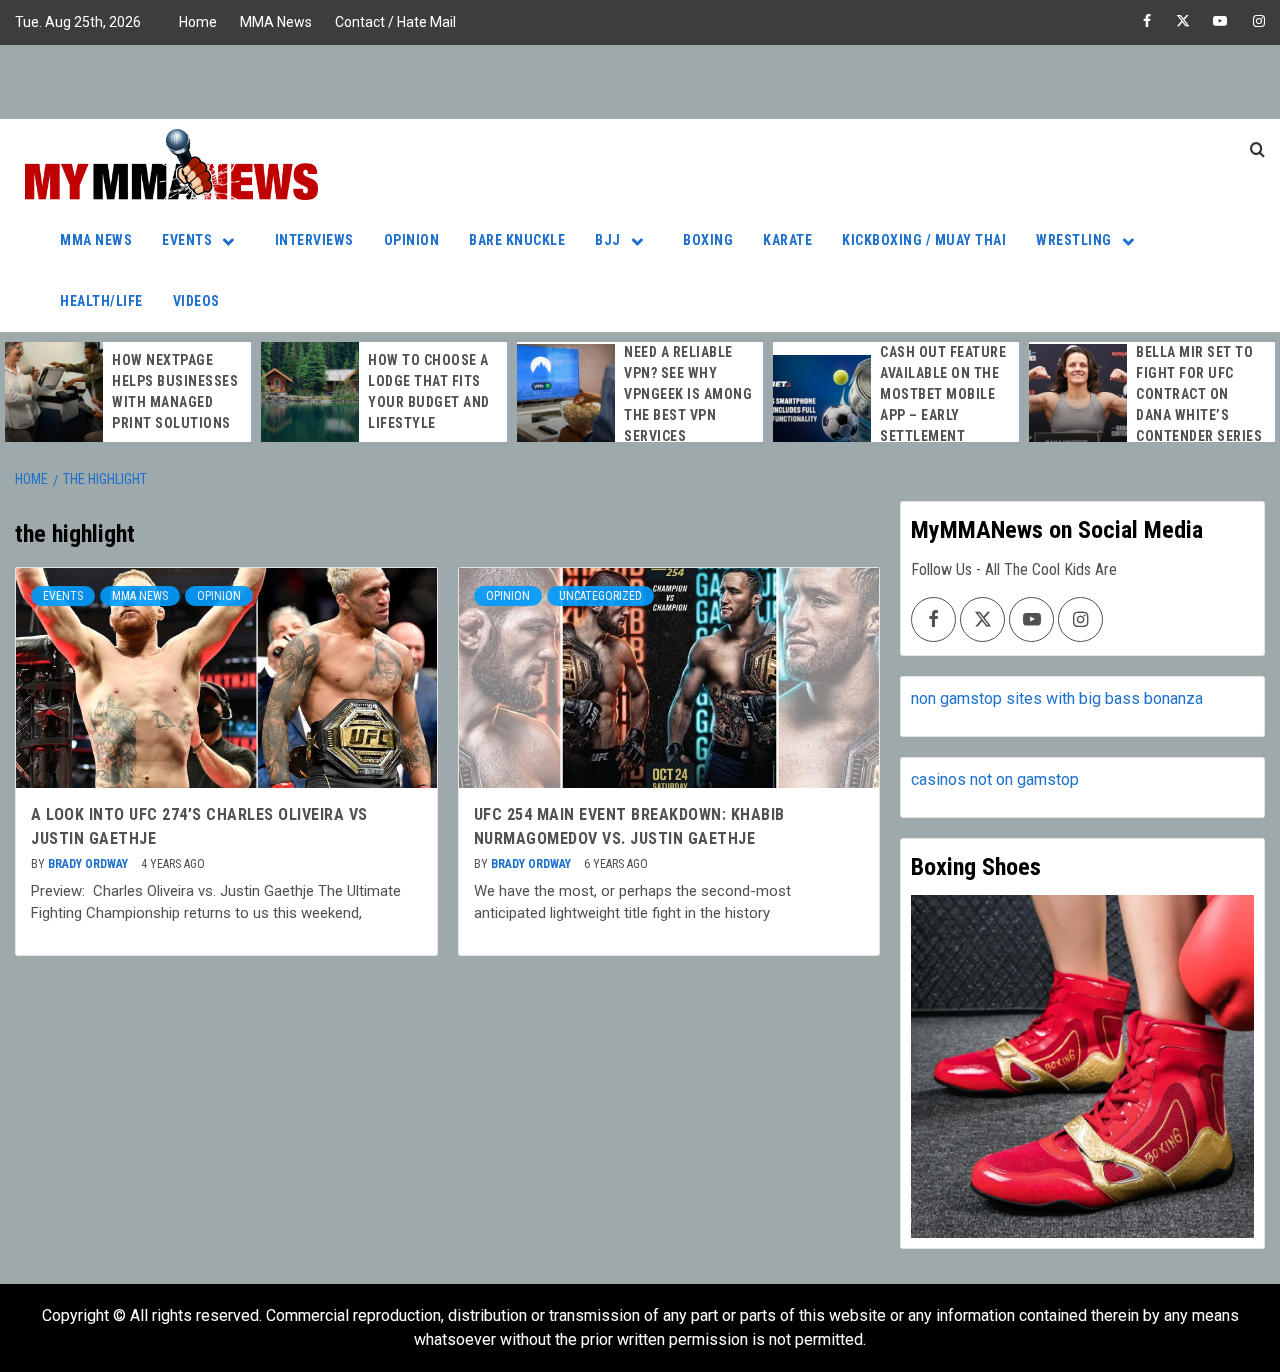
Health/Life (101, 301)
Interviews (314, 240)
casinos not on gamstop (995, 779)
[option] (128, 392)
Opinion (412, 240)
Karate (787, 240)
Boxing (708, 240)
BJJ (608, 240)
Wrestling (1074, 240)
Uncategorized (600, 596)
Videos (196, 301)
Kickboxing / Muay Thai (924, 240)
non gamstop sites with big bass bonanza (1057, 698)
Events (187, 240)
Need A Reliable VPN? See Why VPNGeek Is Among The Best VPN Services (688, 394)
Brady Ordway (89, 864)
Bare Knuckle (517, 240)
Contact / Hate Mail (395, 22)
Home (198, 22)
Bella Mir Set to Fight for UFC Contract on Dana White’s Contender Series (1199, 394)
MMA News (276, 22)
